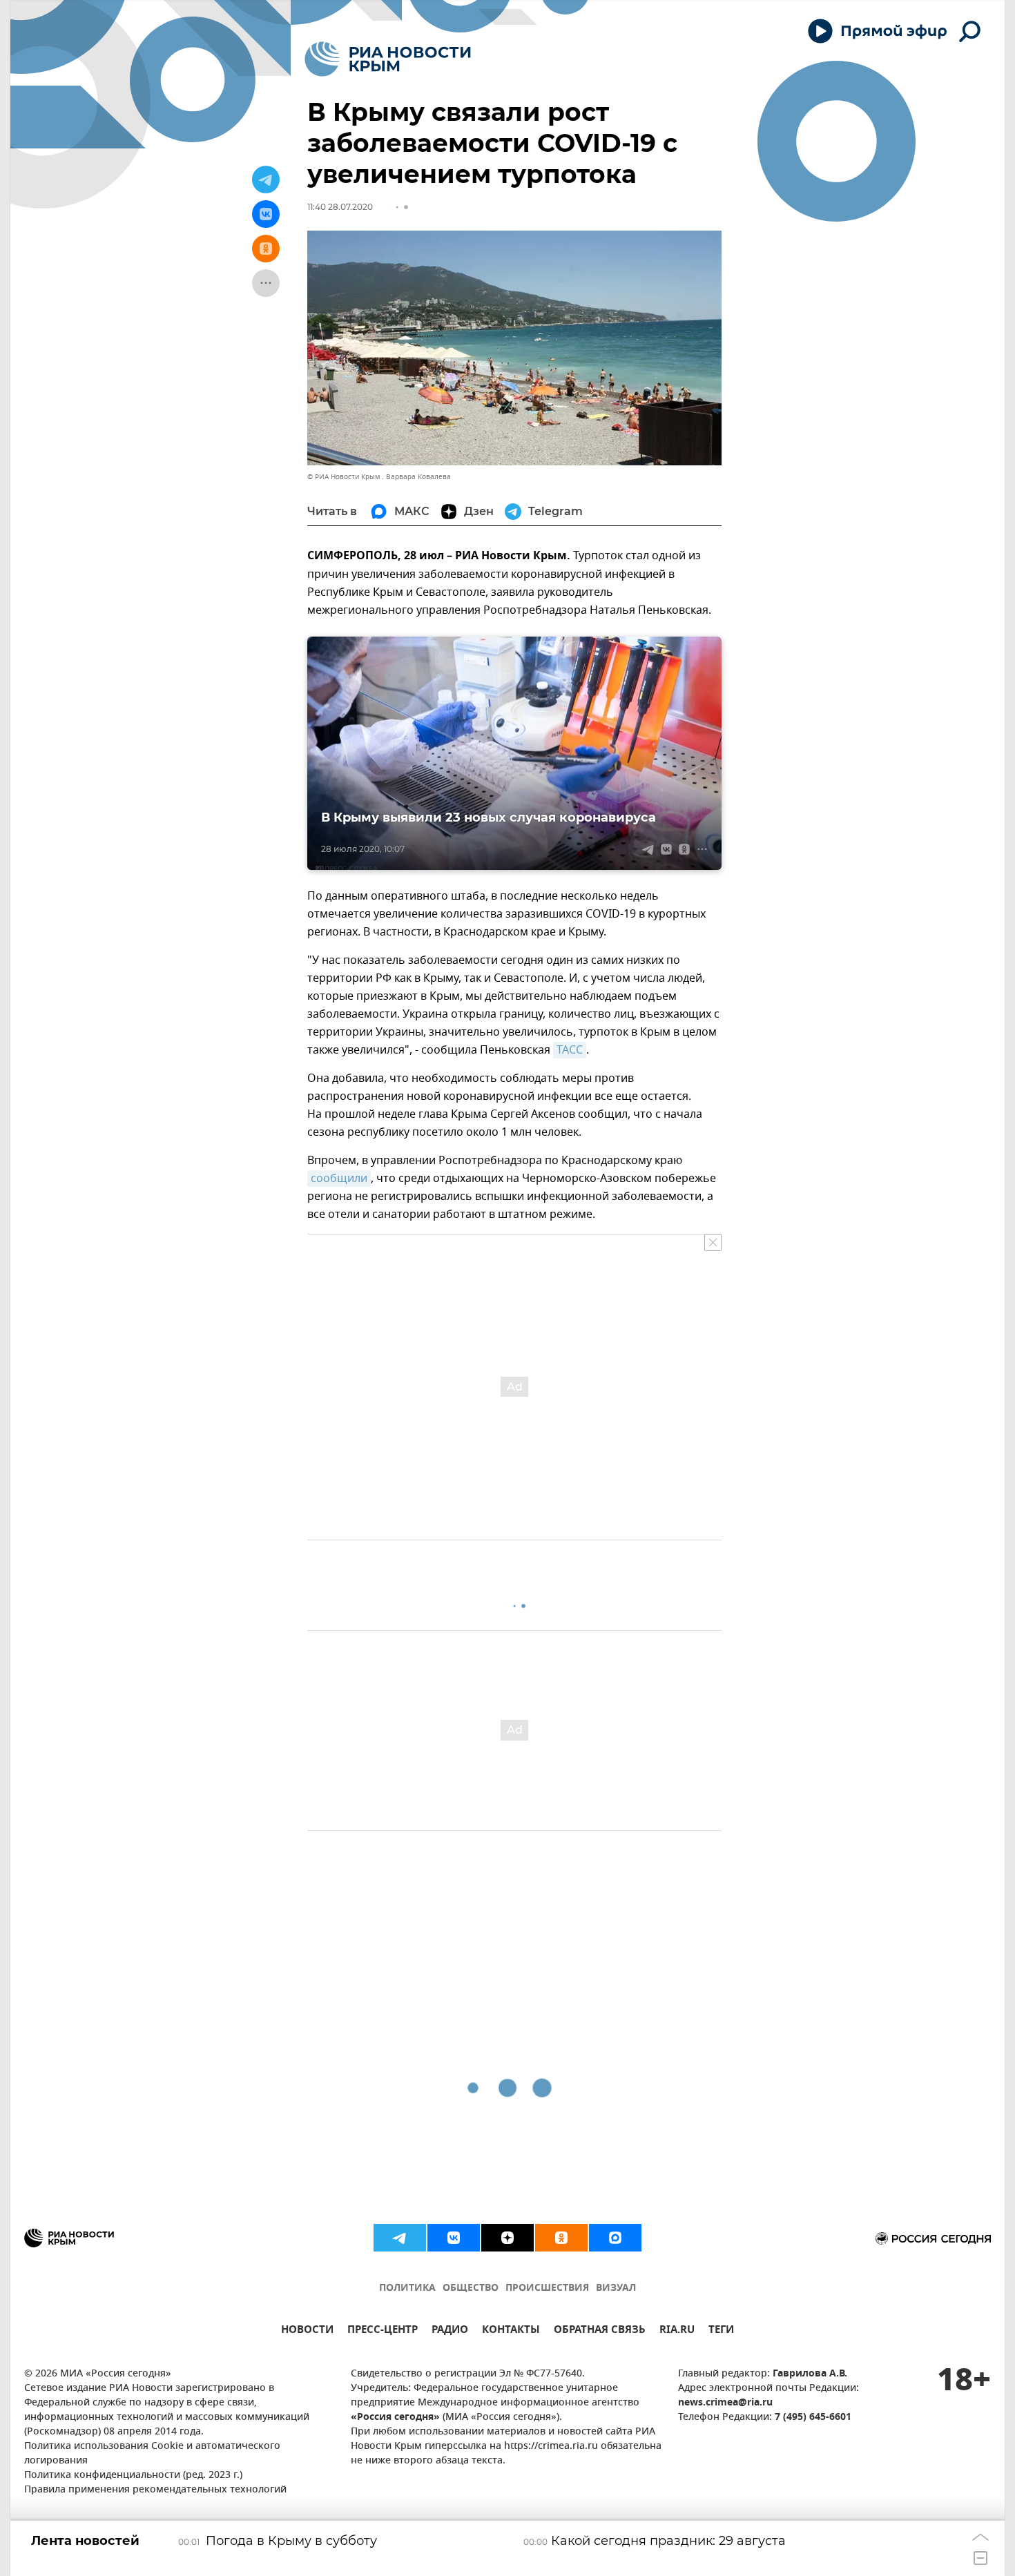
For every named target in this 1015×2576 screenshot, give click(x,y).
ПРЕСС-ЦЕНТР (383, 2331)
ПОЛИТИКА (407, 2288)
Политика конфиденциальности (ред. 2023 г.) (133, 2476)
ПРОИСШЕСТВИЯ (547, 2288)
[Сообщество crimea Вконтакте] (454, 2238)
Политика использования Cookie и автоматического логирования (152, 2454)
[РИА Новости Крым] (388, 59)
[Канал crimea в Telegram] (400, 2238)
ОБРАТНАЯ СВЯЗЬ (600, 2331)
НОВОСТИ (307, 2331)
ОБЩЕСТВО (471, 2288)
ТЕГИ (721, 2331)
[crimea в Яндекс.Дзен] (507, 2238)
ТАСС (570, 1050)
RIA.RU (677, 2331)
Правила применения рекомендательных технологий (155, 2490)
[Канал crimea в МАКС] (615, 2238)
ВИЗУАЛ (616, 2288)
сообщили (339, 1179)
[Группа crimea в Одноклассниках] (561, 2238)
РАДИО (450, 2331)
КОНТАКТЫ (511, 2331)
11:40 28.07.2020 (340, 207)
